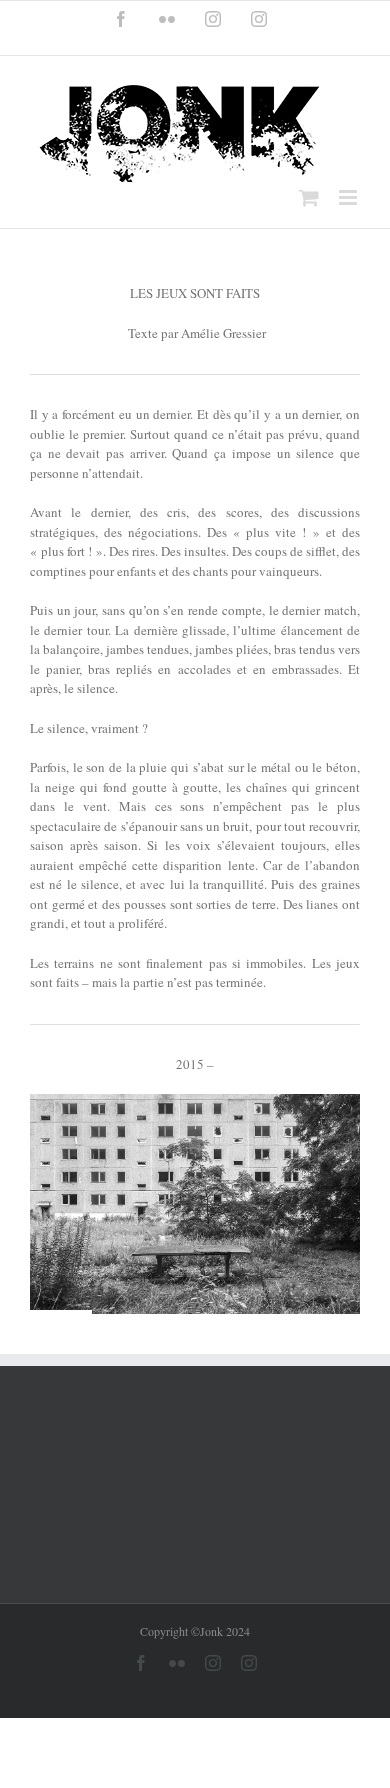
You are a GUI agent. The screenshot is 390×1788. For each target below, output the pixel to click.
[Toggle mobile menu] (349, 197)
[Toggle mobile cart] (309, 197)
